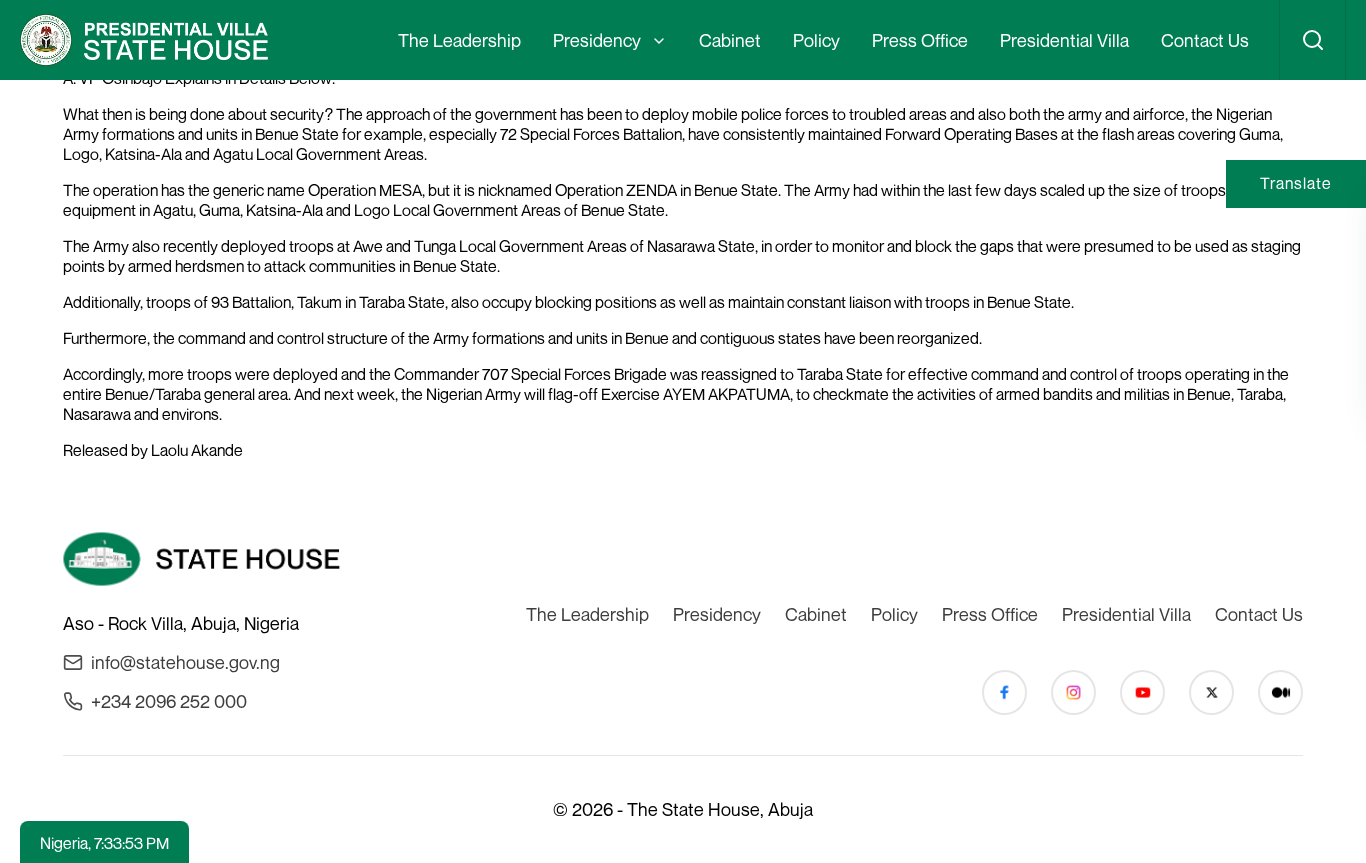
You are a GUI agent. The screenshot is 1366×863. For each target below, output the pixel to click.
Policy (816, 40)
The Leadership (459, 40)
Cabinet (730, 40)
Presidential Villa (1064, 40)
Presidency (597, 40)
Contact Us (1205, 40)
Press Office (920, 40)
